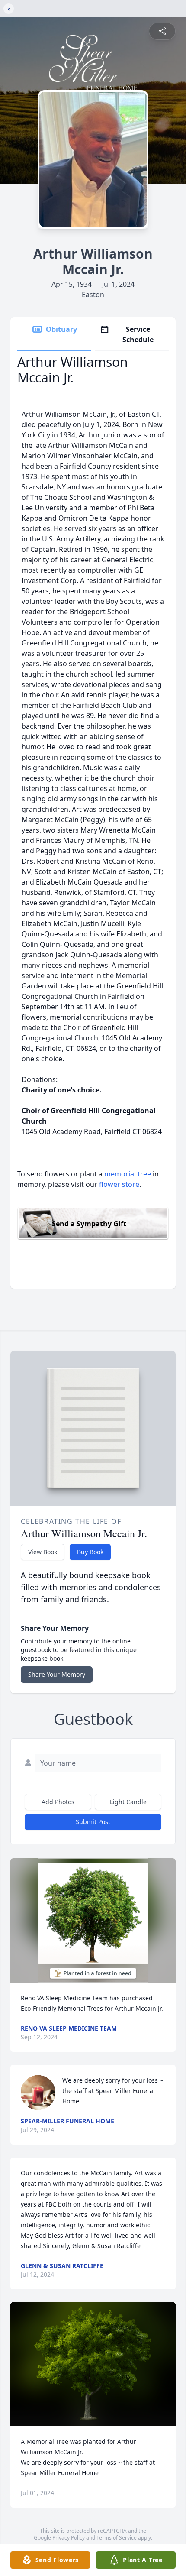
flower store (119, 1184)
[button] (93, 1920)
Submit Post (93, 1822)
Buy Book (90, 1552)
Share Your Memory (57, 1674)
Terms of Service (117, 2538)
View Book (43, 1552)
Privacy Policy (69, 2538)
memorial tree (128, 1174)
